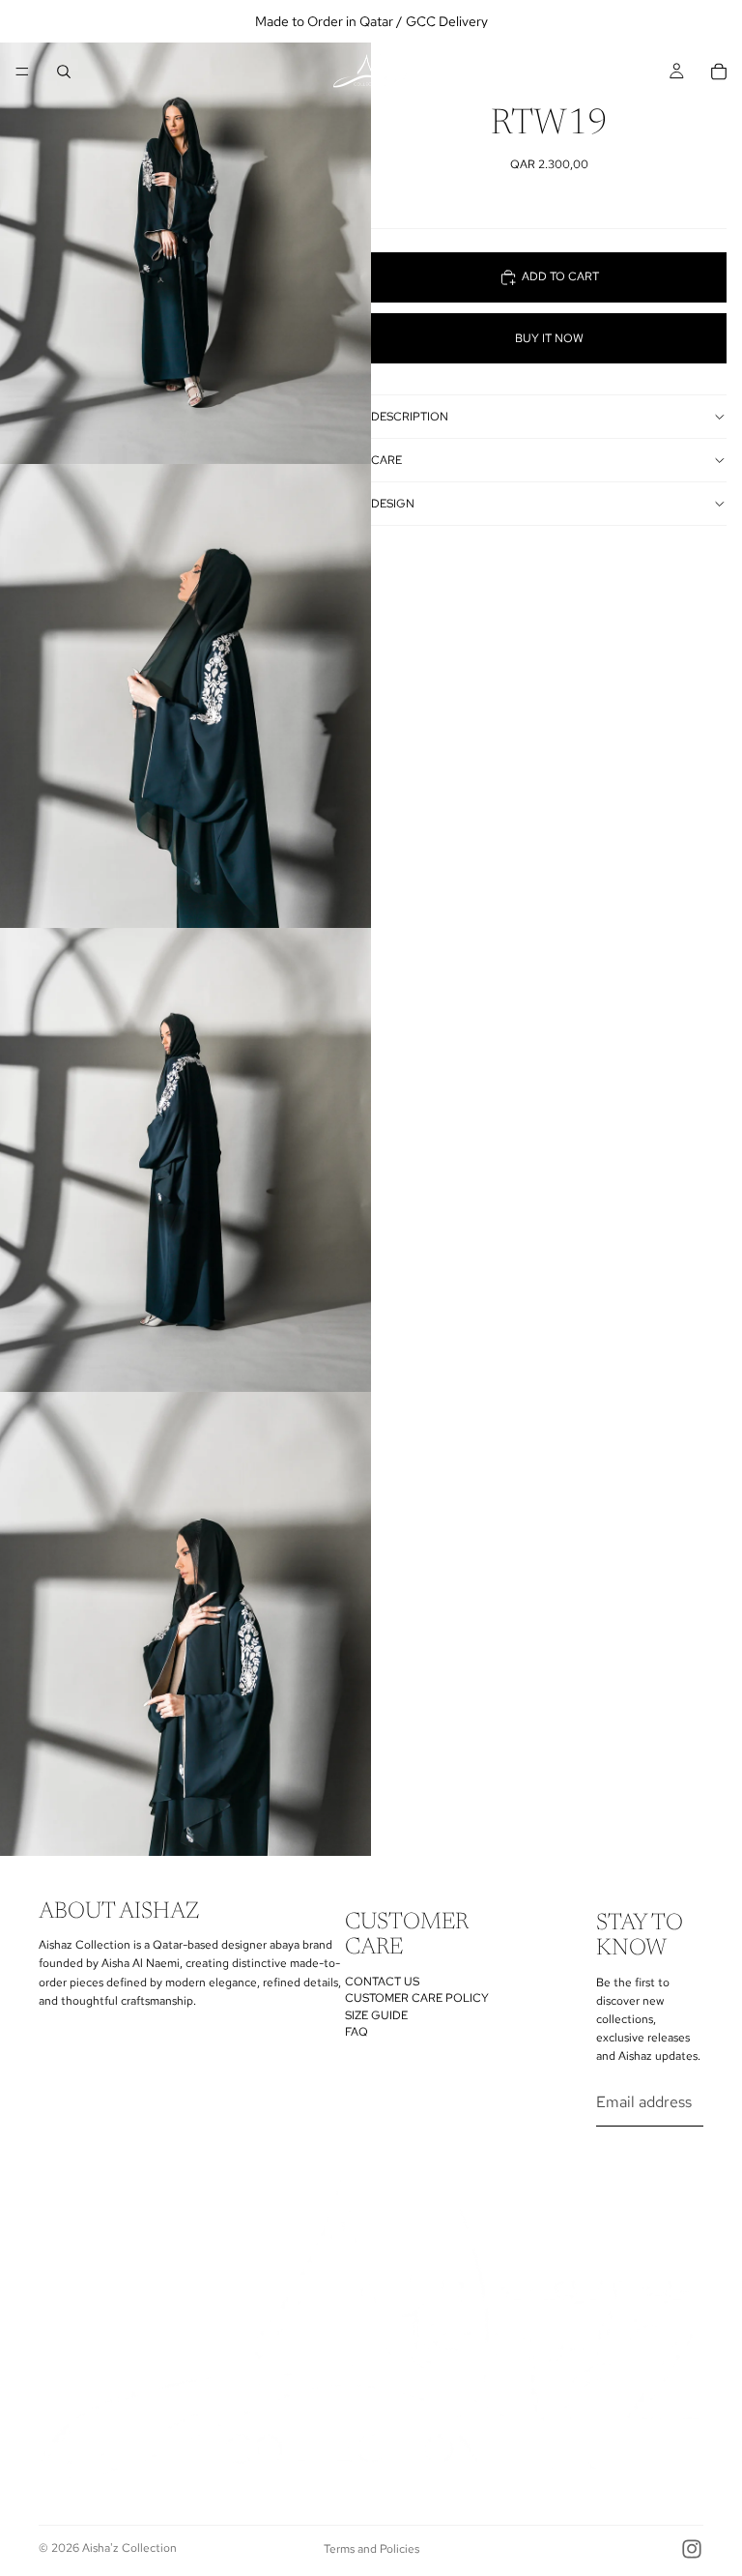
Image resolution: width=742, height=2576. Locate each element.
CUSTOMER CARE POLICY (417, 1998)
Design (393, 504)
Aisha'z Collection (129, 2548)
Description (410, 417)
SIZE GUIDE (376, 2015)
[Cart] (719, 72)
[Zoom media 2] (185, 696)
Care (386, 460)
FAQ (357, 2032)
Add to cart (560, 276)
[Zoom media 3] (185, 1160)
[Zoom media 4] (185, 1624)
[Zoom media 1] (185, 232)
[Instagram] (692, 2549)
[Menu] (22, 72)
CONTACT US (382, 1982)
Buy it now (549, 338)
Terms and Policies (371, 2549)
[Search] (64, 72)
